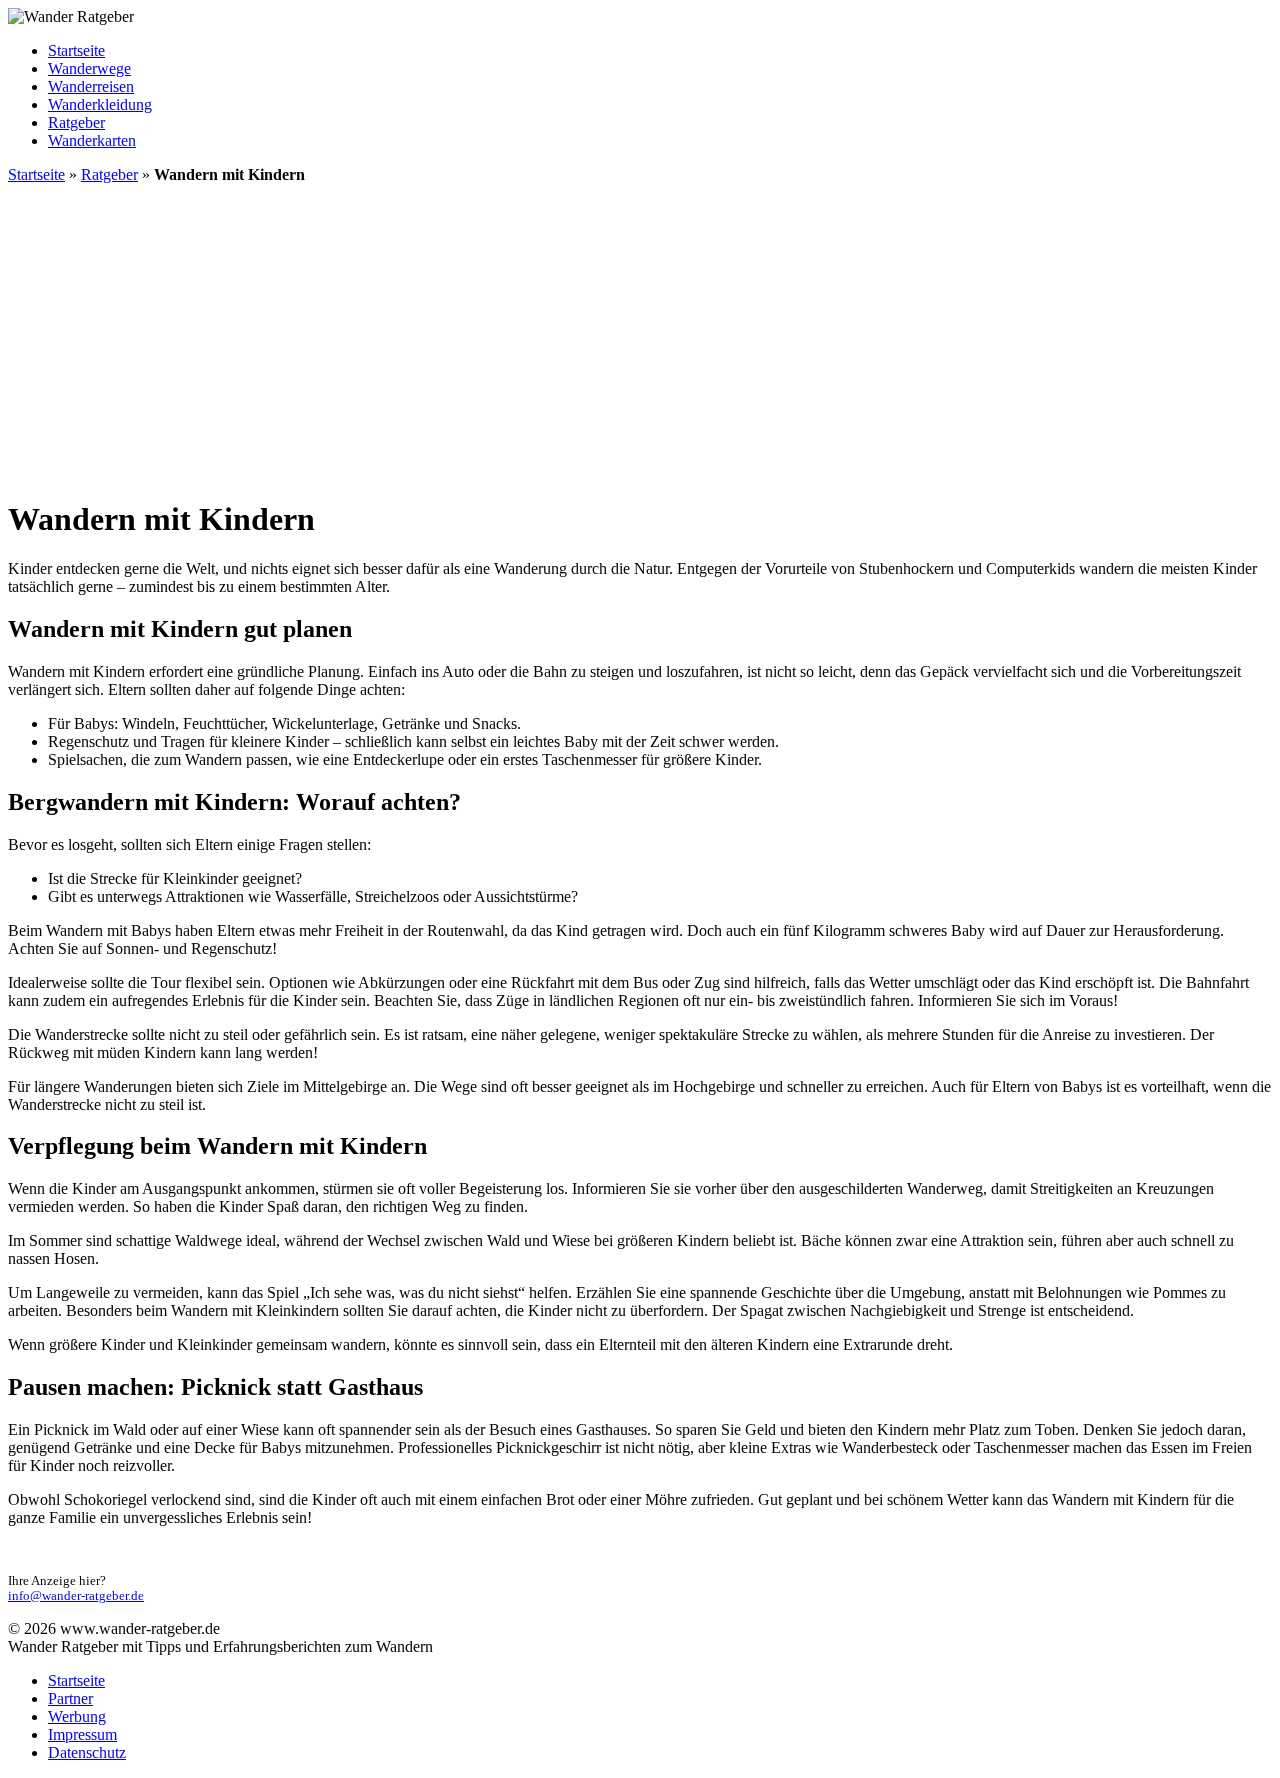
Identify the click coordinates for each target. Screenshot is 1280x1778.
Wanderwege (89, 68)
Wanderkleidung (100, 104)
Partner (70, 1698)
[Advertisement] (640, 340)
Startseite (76, 50)
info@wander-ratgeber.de (76, 1596)
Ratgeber (76, 122)
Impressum (82, 1734)
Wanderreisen (91, 86)
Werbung (77, 1716)
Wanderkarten (92, 140)
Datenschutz (87, 1752)
